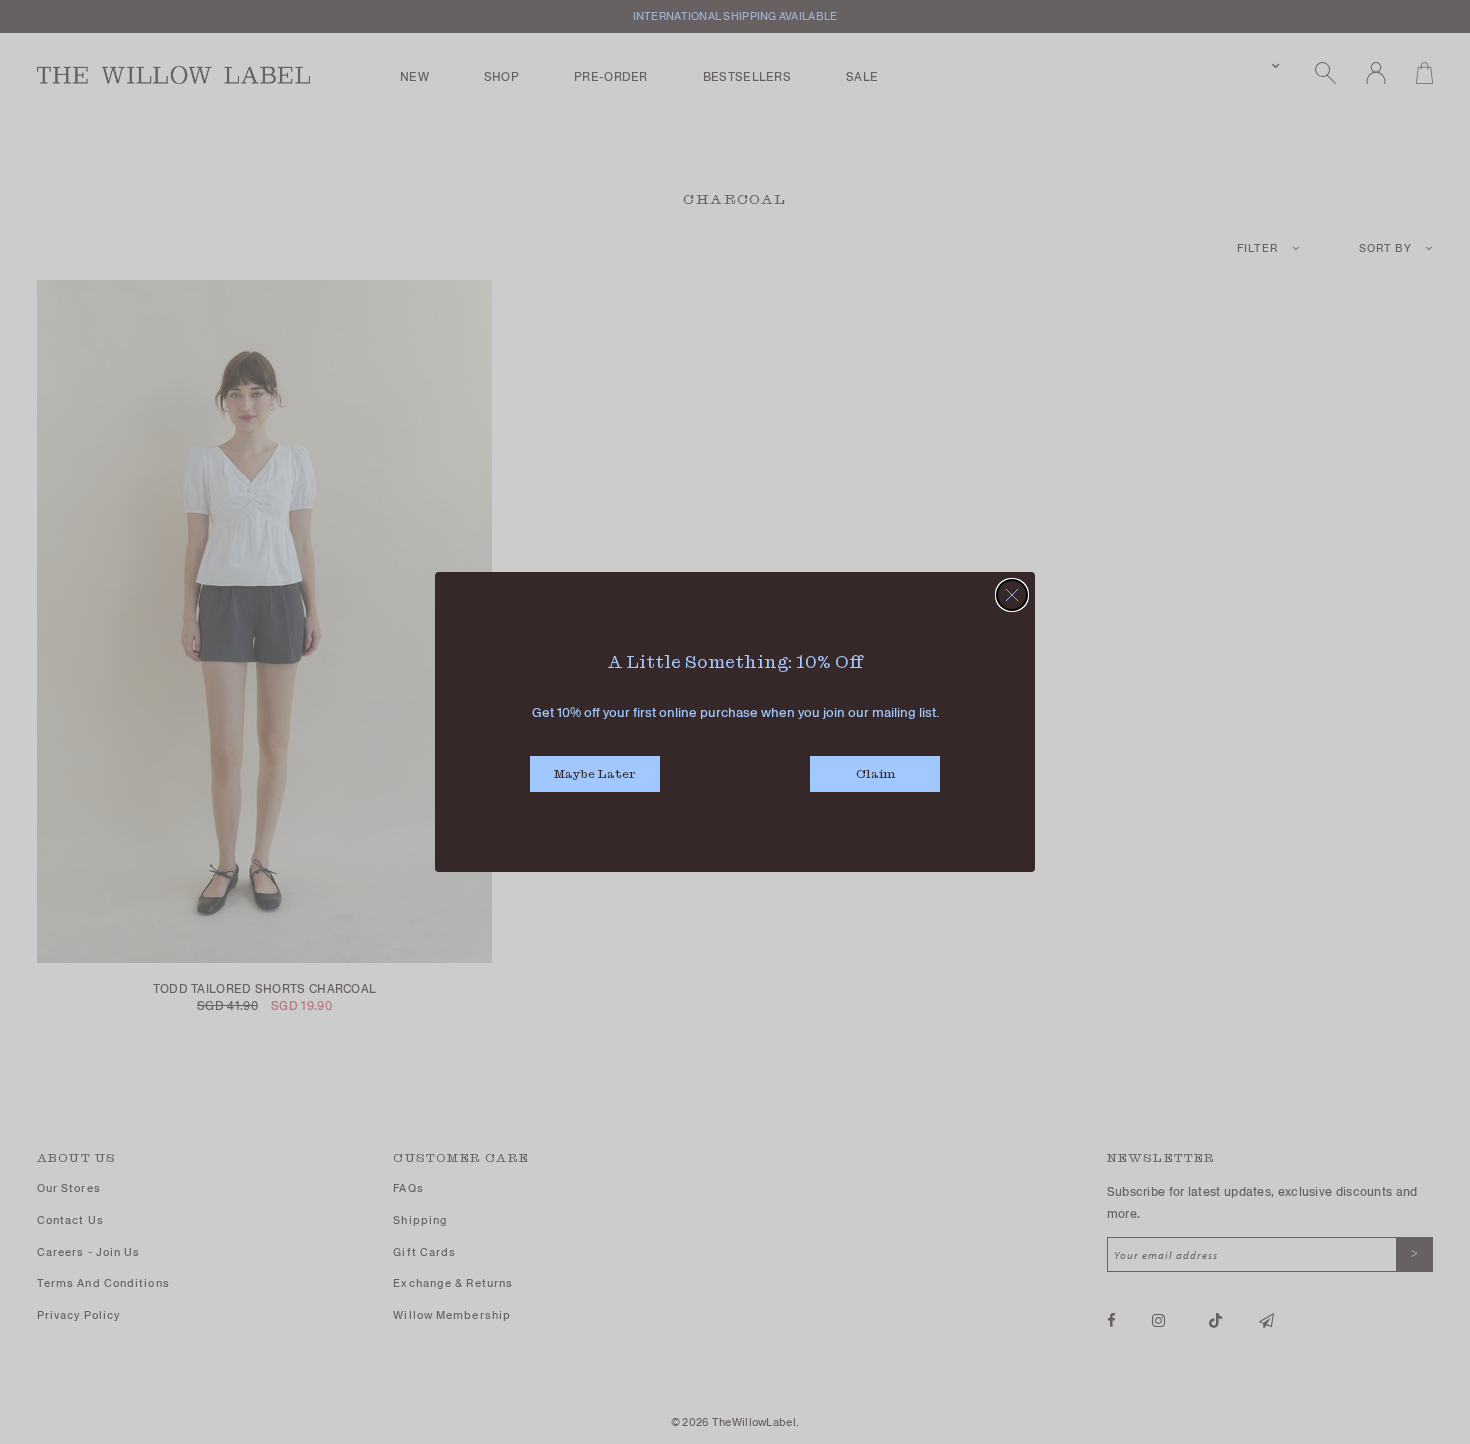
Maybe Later (595, 773)
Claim (875, 773)
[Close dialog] (1012, 595)
